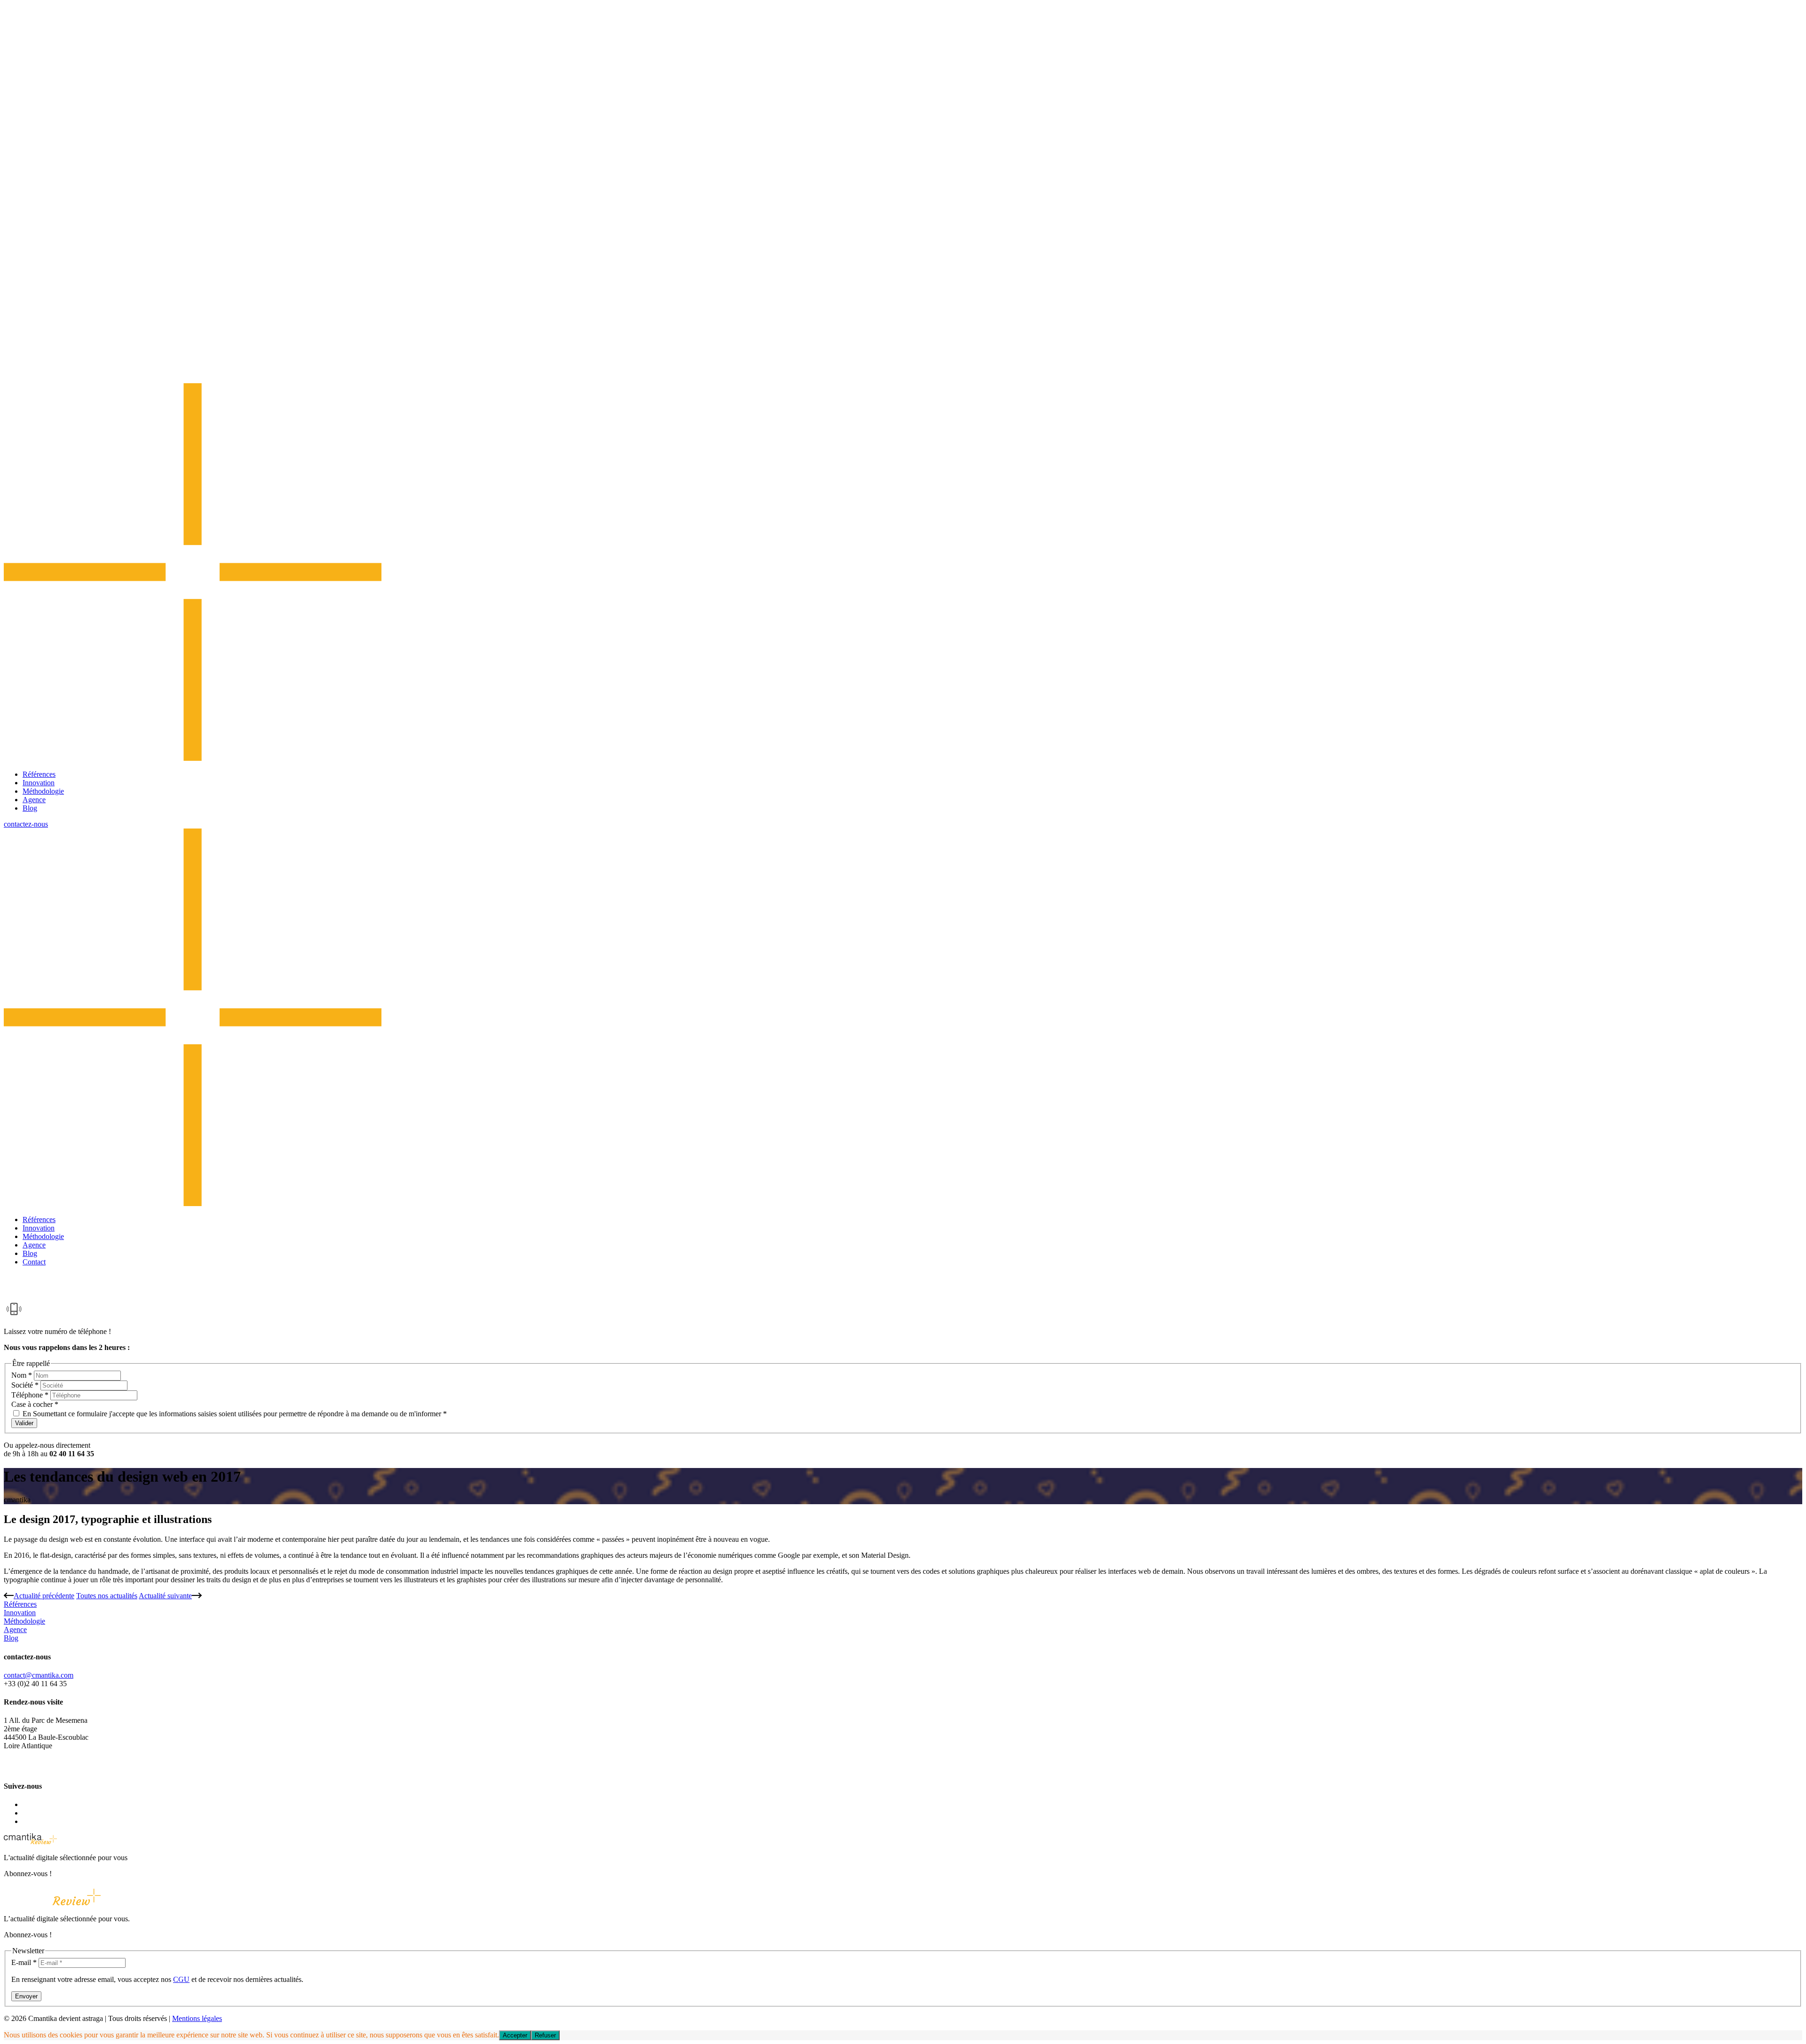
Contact (34, 1262)
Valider (24, 1423)
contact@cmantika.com (39, 1675)
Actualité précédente (44, 1596)
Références (39, 774)
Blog (30, 808)
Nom (22, 1375)
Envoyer (26, 1996)
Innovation (39, 783)
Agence (34, 800)
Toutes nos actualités (107, 1596)
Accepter (515, 2035)
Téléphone (30, 1395)
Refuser (545, 2035)
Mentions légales (197, 2018)
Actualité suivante (165, 1596)
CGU (181, 1979)
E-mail (24, 1962)
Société (25, 1385)
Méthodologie (43, 791)
